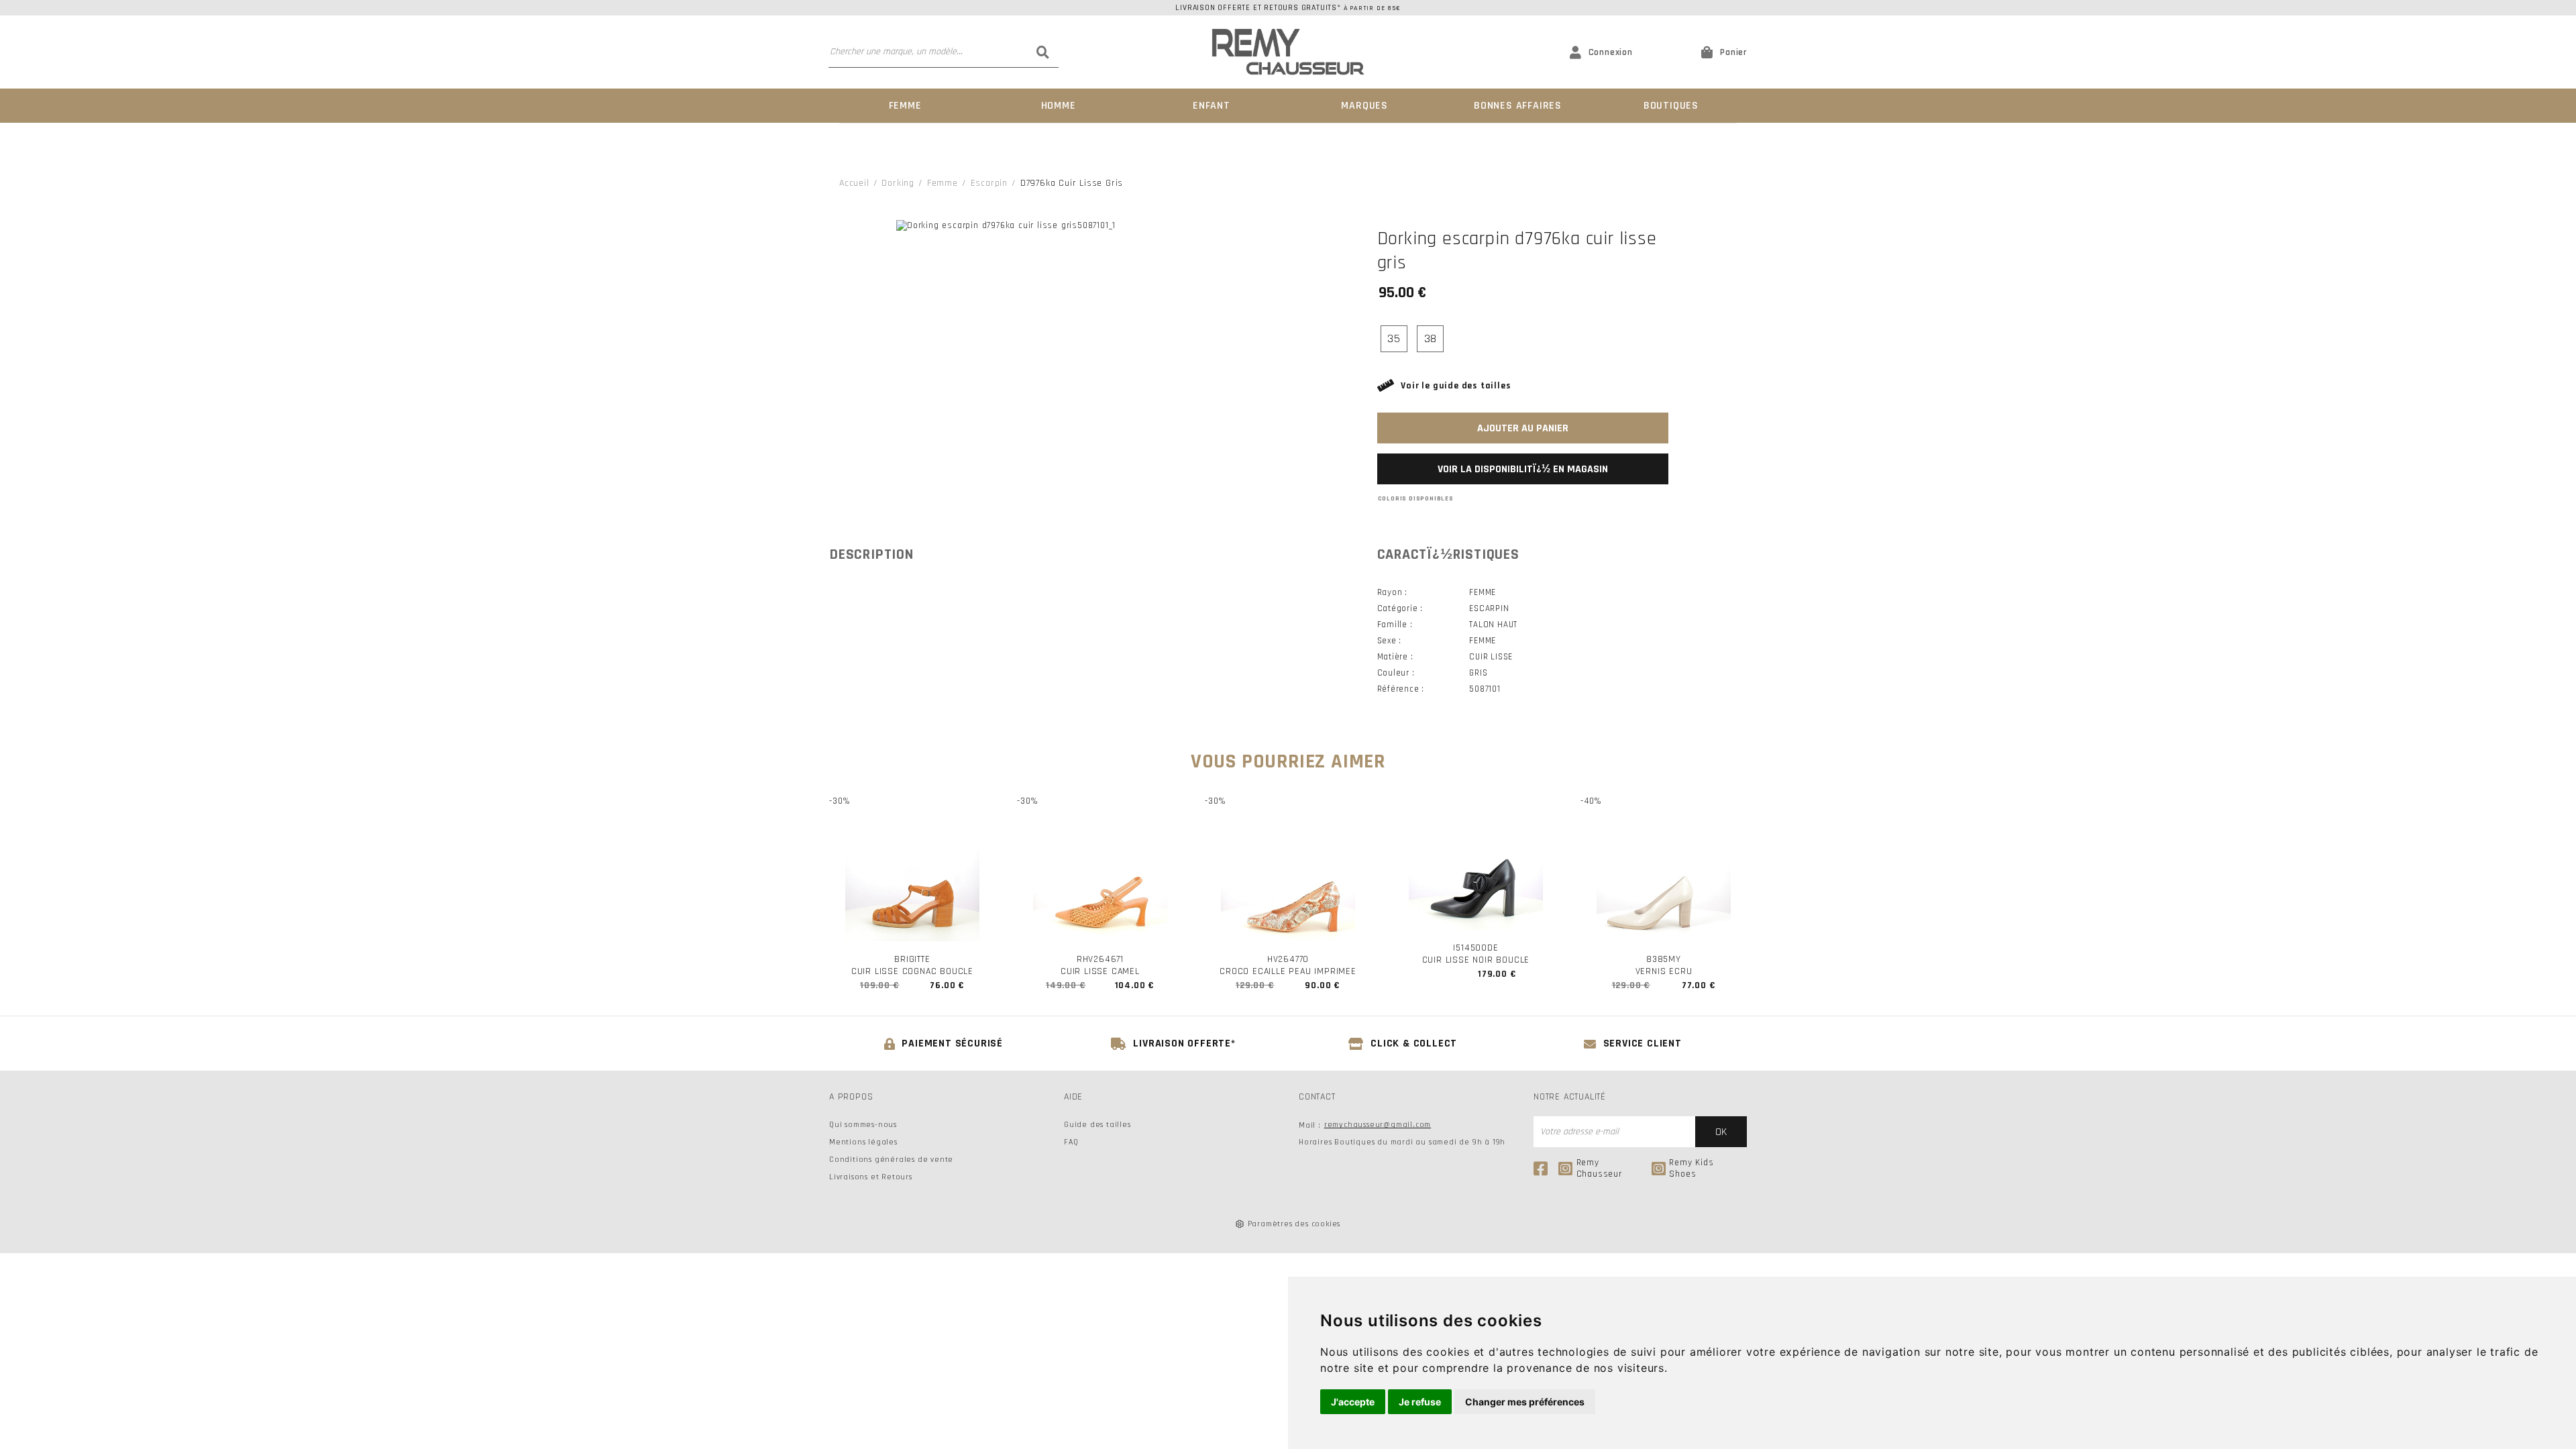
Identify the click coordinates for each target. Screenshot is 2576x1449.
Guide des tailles (1097, 1125)
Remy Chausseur (1599, 1169)
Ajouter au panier (1523, 428)
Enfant (1212, 106)
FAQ (1071, 1142)
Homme (1059, 106)
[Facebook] (1543, 1169)
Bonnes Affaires (1518, 106)
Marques (1364, 106)
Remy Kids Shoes (1691, 1169)
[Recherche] (1043, 52)
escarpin (989, 183)
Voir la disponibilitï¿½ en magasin (1523, 469)
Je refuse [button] (1420, 1402)
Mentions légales (863, 1142)
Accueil (854, 183)
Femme (905, 106)
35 (1394, 338)
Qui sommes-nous (863, 1125)
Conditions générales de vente (891, 1160)
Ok (1721, 1132)
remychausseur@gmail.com (1378, 1125)
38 (1431, 338)
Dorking (898, 183)
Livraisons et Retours (871, 1177)
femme (943, 183)
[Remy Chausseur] (1288, 52)
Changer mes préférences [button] (1525, 1402)
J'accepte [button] (1353, 1402)
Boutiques (1671, 106)
